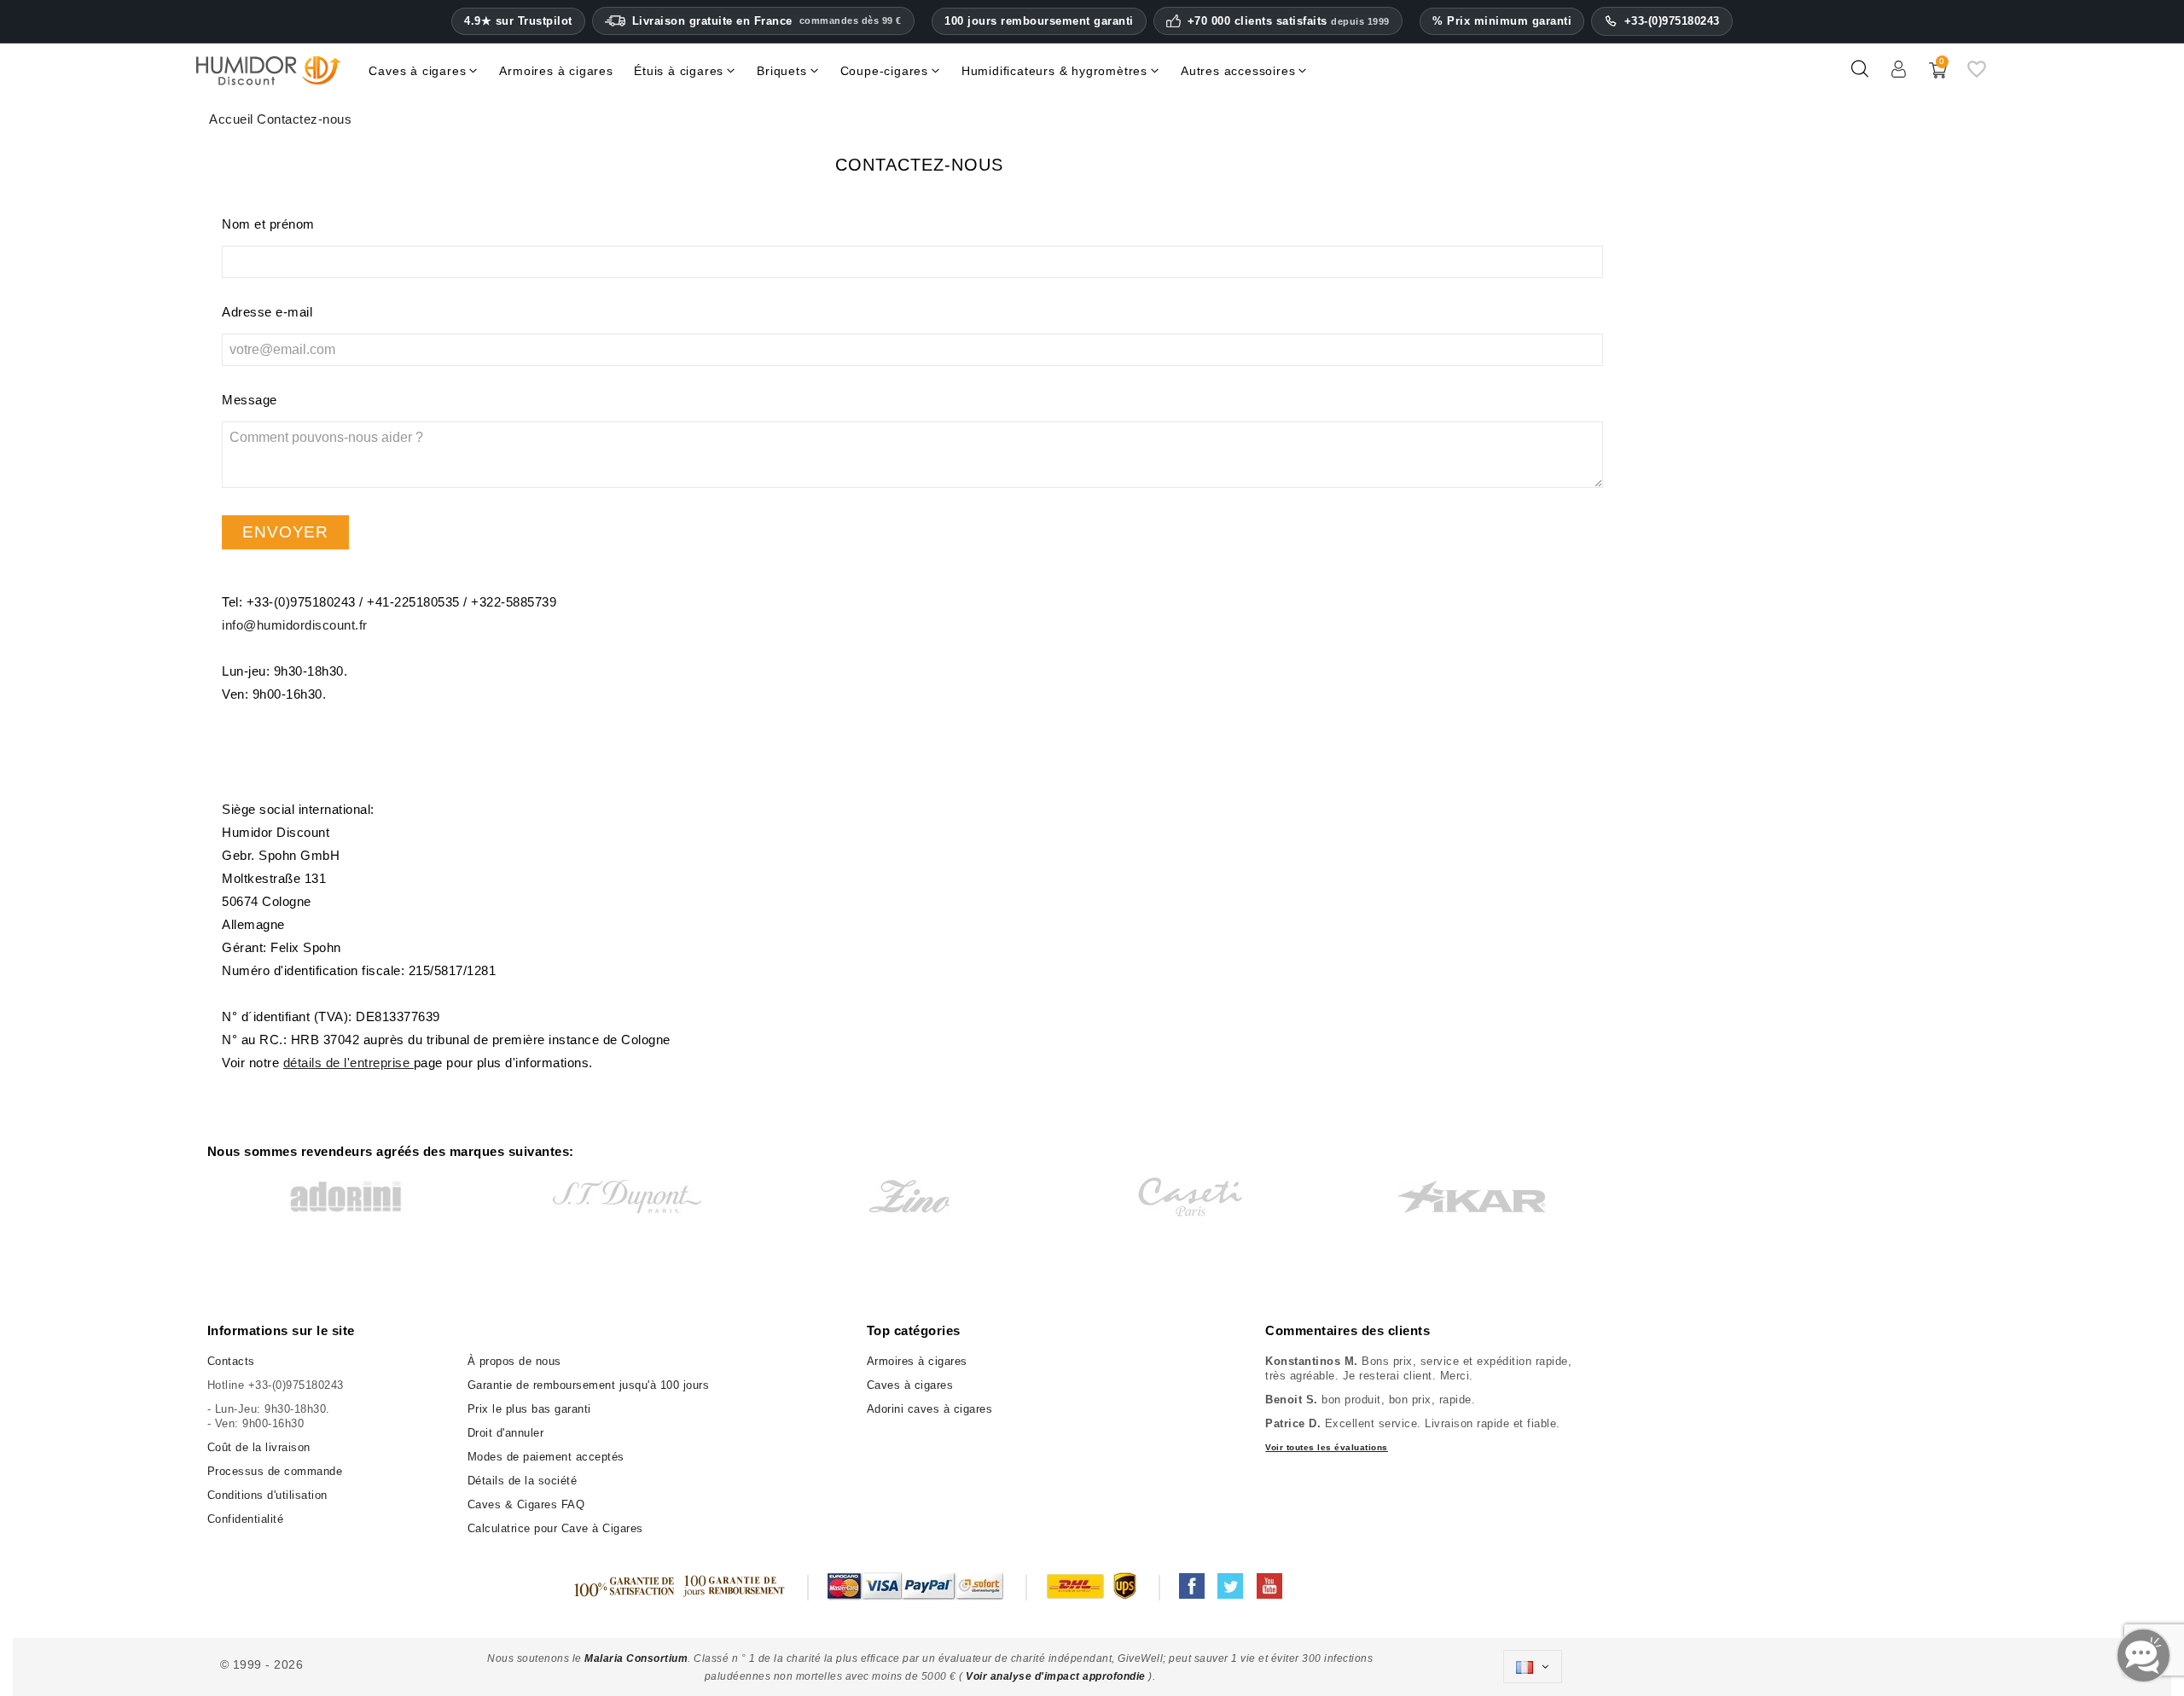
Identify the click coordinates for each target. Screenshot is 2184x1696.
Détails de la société (523, 1481)
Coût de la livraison (259, 1447)
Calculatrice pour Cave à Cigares (555, 1528)
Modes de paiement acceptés (546, 1457)
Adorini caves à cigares (930, 1409)
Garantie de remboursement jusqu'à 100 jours (589, 1385)
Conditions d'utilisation (267, 1495)
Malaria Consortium (636, 1658)
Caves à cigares (910, 1385)
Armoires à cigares (917, 1361)
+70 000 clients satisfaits (1289, 21)
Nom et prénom (268, 224)
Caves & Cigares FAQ (526, 1504)
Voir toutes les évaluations (1327, 1447)
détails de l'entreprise (349, 1063)
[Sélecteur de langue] (1532, 1667)
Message (250, 400)
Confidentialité (246, 1519)
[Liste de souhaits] (1977, 76)
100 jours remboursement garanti (1039, 21)
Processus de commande (275, 1471)
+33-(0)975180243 (1672, 21)
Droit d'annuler (506, 1433)
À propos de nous (514, 1361)
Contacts (231, 1361)
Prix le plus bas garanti (529, 1409)
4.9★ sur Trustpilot (518, 21)
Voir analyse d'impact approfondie (1057, 1676)
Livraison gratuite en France (767, 21)
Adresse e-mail (267, 312)
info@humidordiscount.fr (295, 625)
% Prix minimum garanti (1502, 21)
